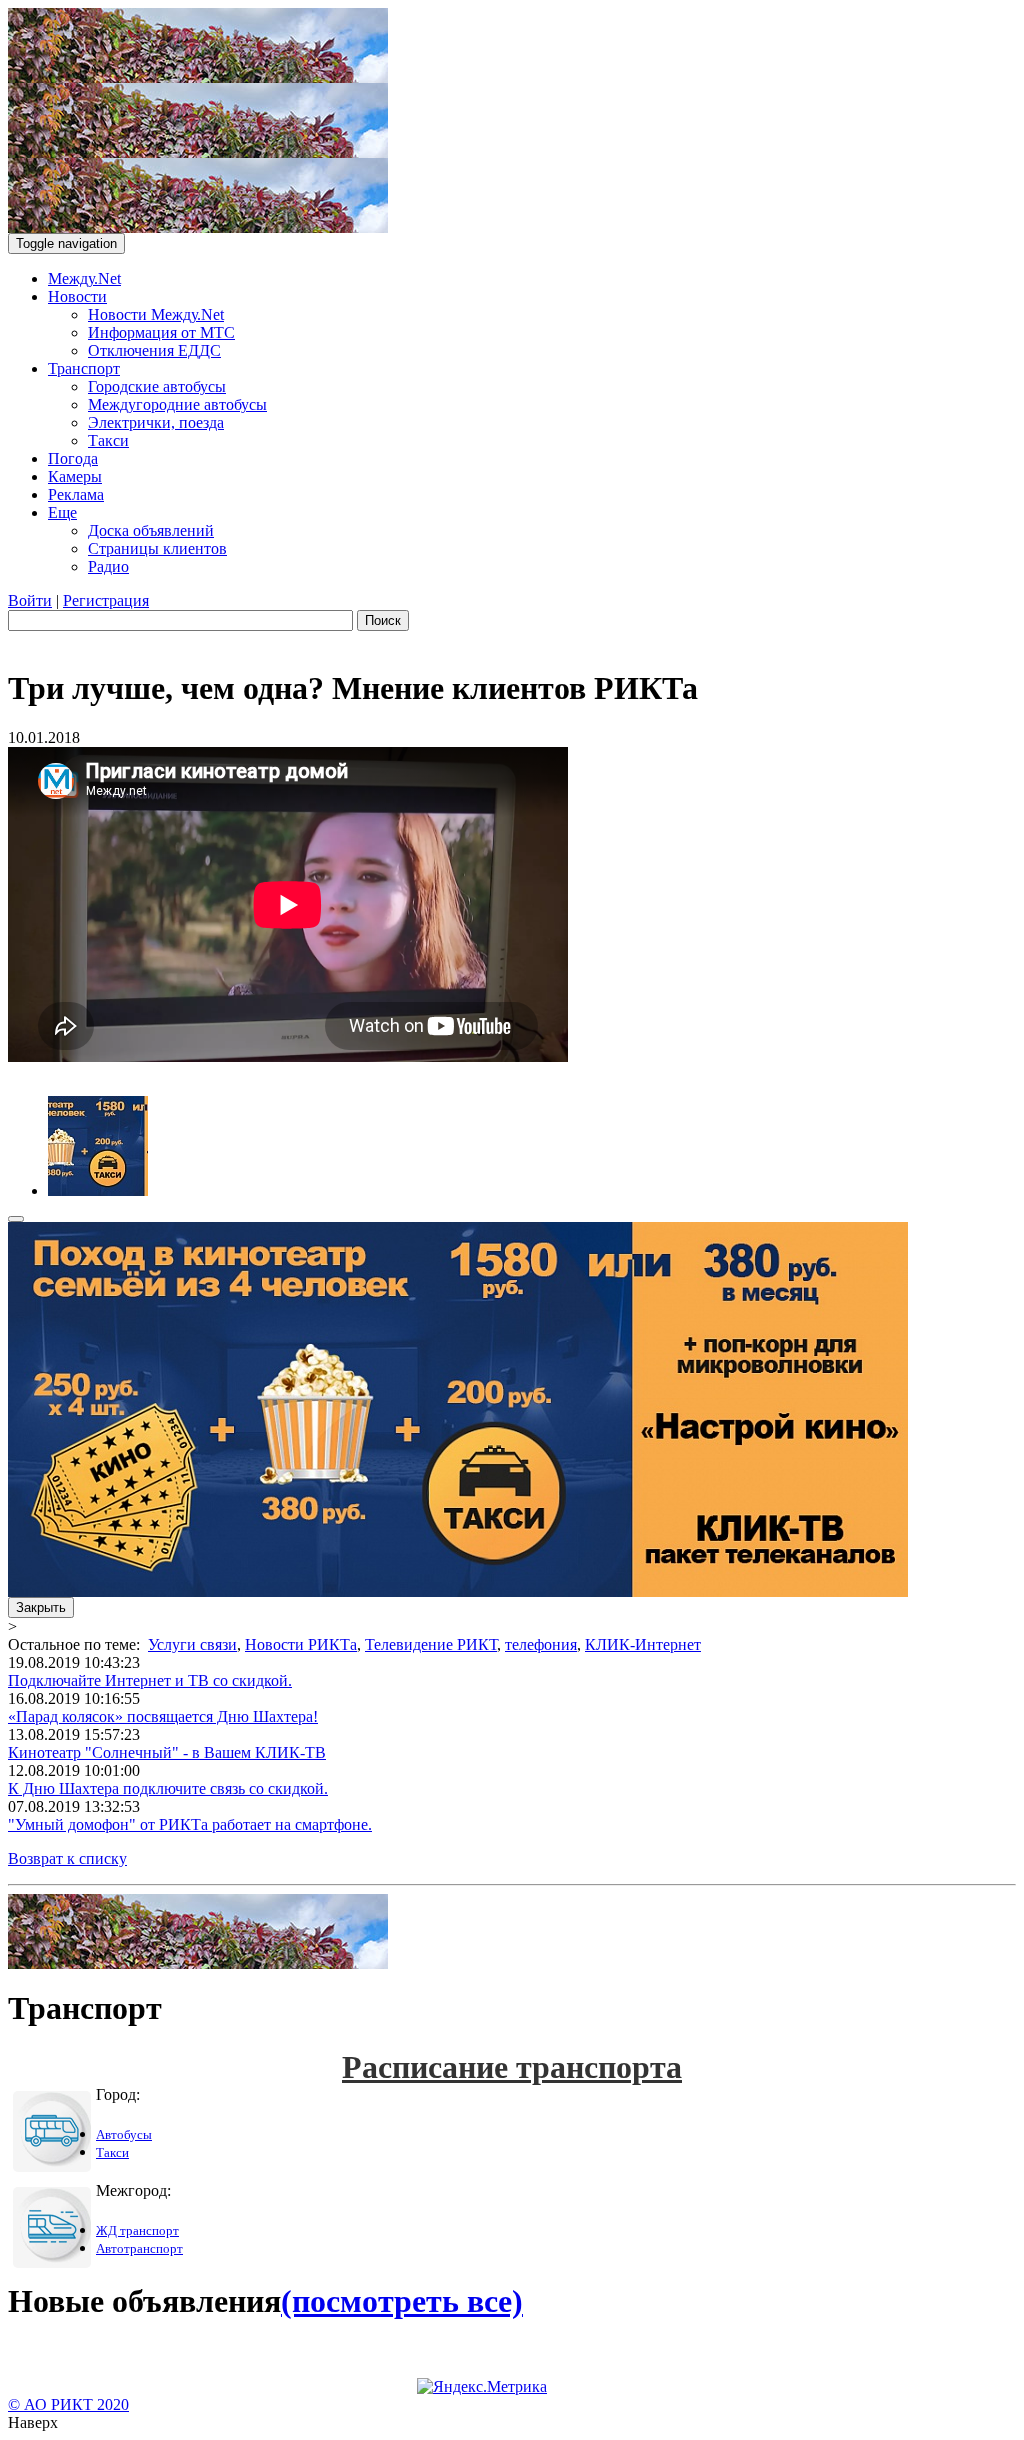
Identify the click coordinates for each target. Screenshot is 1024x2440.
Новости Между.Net (156, 314)
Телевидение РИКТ (431, 1644)
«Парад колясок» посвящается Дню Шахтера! (163, 1716)
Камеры (75, 476)
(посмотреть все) (402, 2301)
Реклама (76, 494)
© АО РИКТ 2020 (68, 2404)
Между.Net (84, 278)
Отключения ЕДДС (154, 350)
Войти (30, 600)
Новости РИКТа (301, 1644)
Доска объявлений (151, 530)
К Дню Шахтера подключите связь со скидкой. (168, 1788)
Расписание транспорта (512, 2067)
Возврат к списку (67, 1858)
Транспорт (84, 368)
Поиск (383, 620)
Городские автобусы (157, 386)
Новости (77, 296)
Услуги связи (192, 1644)
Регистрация (106, 600)
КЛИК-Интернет (643, 1644)
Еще (62, 512)
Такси (108, 440)
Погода (73, 458)
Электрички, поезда (156, 422)
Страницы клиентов (157, 548)
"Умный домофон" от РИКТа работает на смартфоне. (190, 1824)
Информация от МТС (161, 332)
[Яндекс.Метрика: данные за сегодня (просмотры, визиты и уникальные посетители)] (482, 2387)
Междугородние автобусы (177, 404)
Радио (108, 566)
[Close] (16, 1219)
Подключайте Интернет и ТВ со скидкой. (150, 1680)
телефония (541, 1644)
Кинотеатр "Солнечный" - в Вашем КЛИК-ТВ (167, 1752)
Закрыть (41, 1607)
